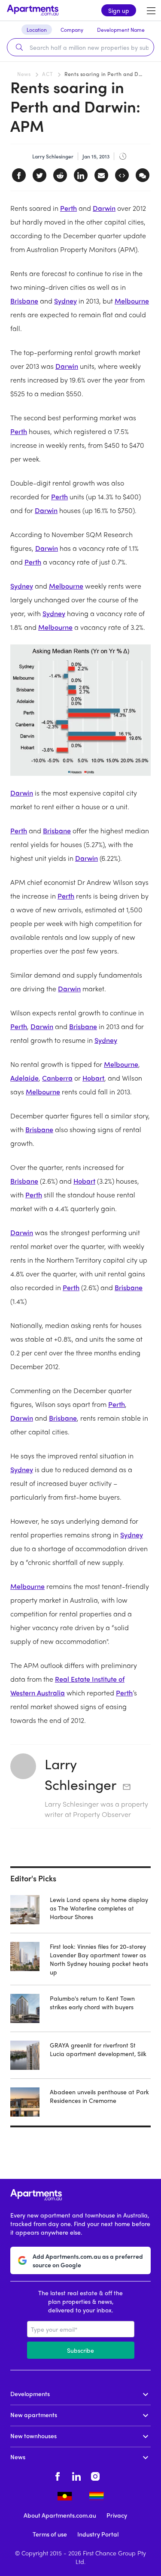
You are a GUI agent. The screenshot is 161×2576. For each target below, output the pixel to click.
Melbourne (132, 301)
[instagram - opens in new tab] (95, 2476)
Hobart (93, 1078)
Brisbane (24, 301)
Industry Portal (98, 2534)
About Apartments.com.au (60, 2515)
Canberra (57, 1078)
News (24, 74)
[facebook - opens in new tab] (58, 2476)
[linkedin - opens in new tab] (76, 2476)
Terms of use (50, 2534)
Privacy (117, 2515)
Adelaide (24, 1078)
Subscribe (80, 2350)
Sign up (119, 10)
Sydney (65, 301)
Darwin (104, 208)
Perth (68, 208)
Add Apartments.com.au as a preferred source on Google (88, 2260)
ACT (47, 74)
